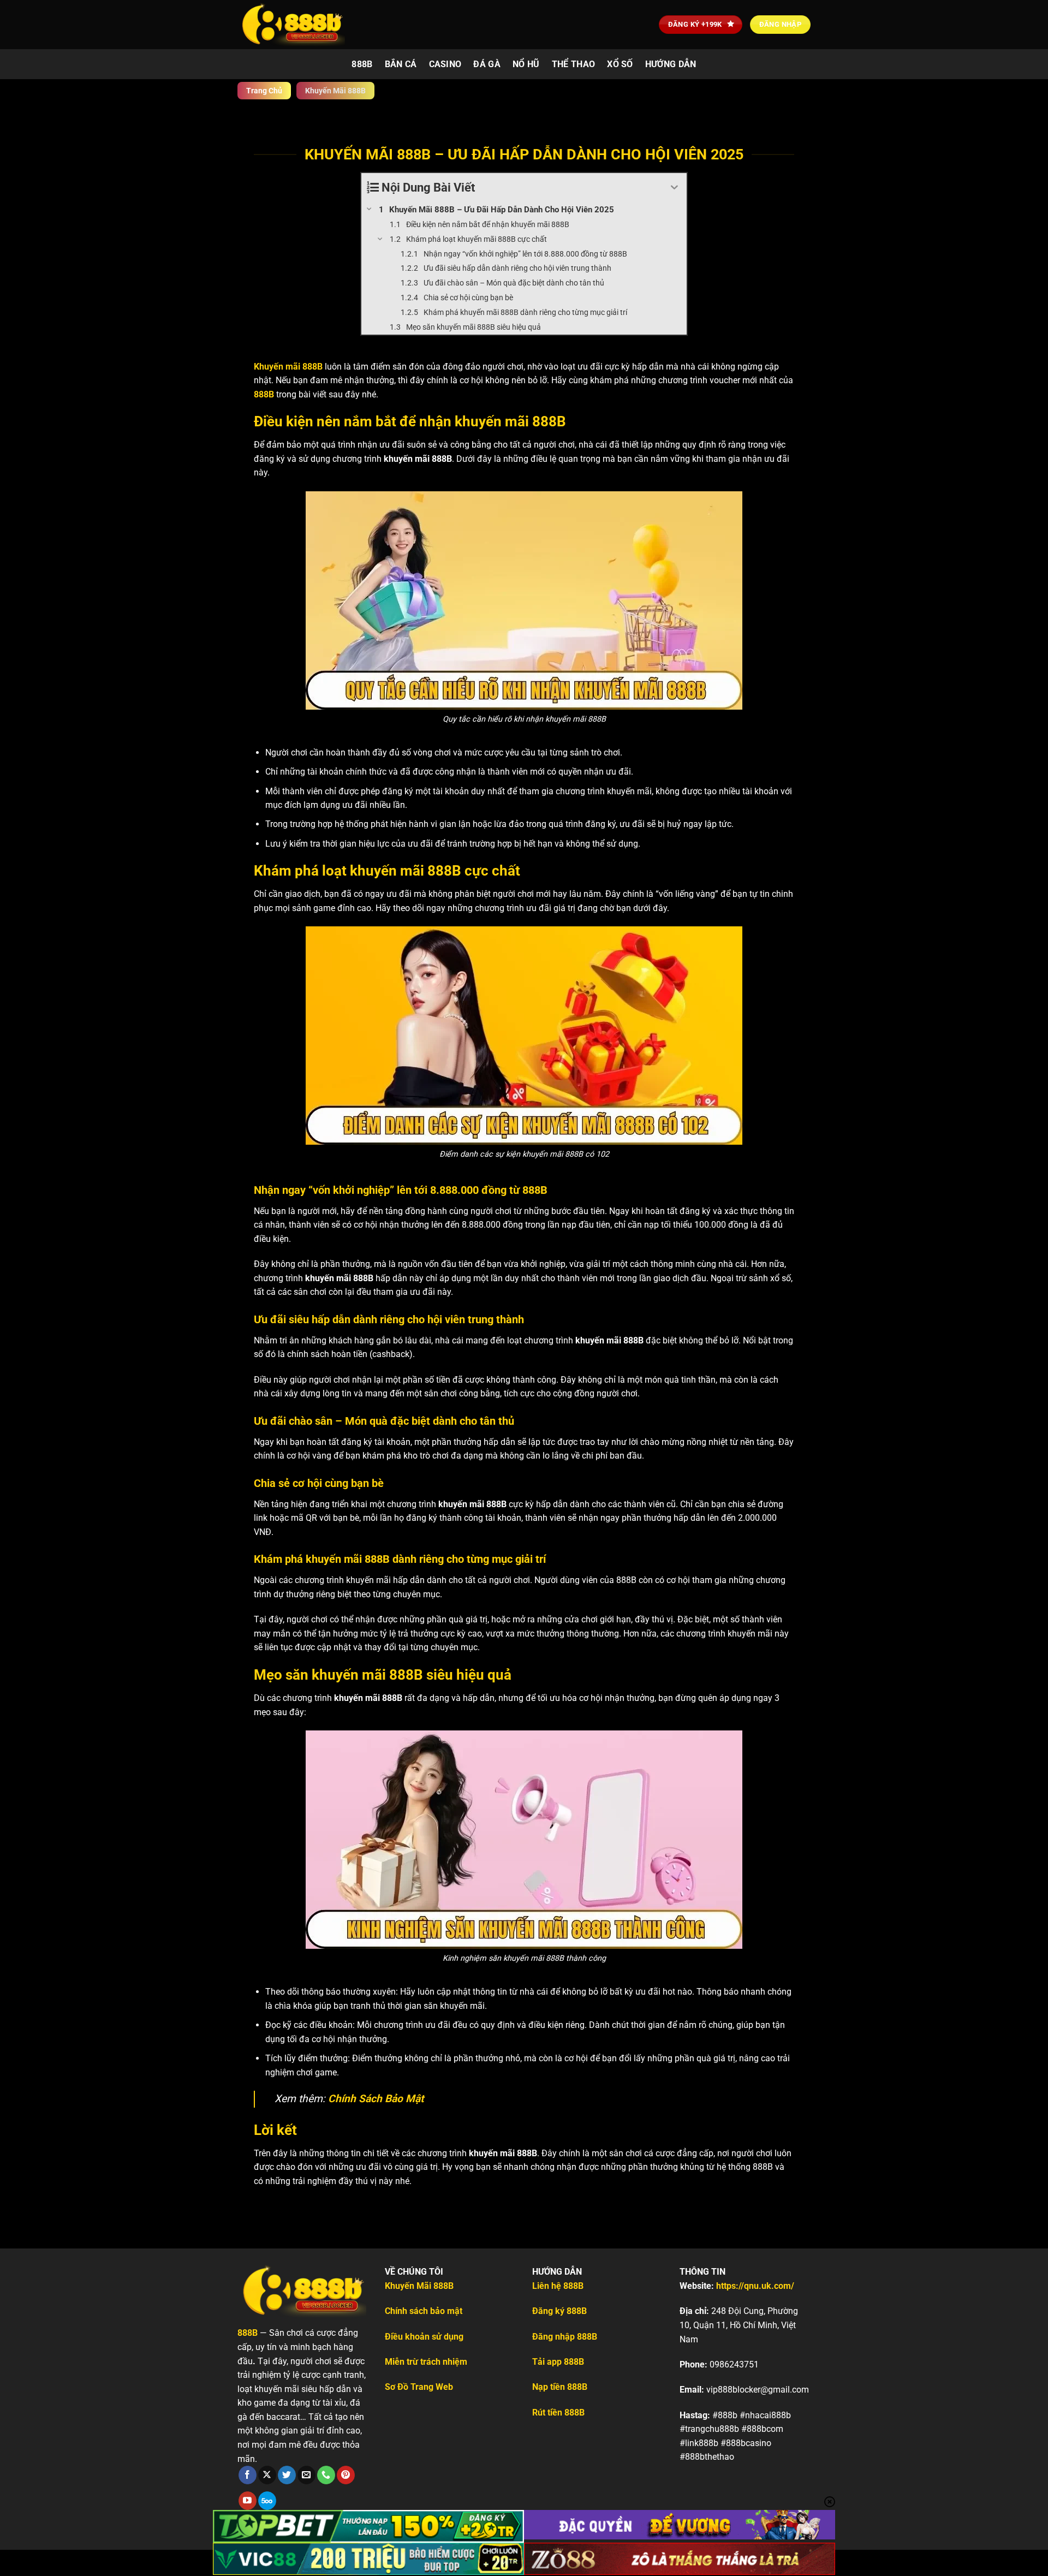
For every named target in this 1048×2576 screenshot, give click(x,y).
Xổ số (620, 64)
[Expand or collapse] (674, 188)
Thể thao (574, 64)
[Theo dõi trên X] (267, 2475)
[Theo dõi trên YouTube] (248, 2501)
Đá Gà (487, 64)
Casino (445, 64)
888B (362, 64)
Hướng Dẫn (671, 64)
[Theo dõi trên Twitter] (287, 2475)
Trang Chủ (264, 91)
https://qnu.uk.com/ (755, 2286)
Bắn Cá (401, 64)
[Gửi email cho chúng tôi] (306, 2475)
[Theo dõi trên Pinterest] (346, 2475)
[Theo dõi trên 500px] (267, 2501)
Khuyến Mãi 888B (419, 2286)
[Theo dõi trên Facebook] (248, 2475)
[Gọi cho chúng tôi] (326, 2475)
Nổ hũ (526, 64)
